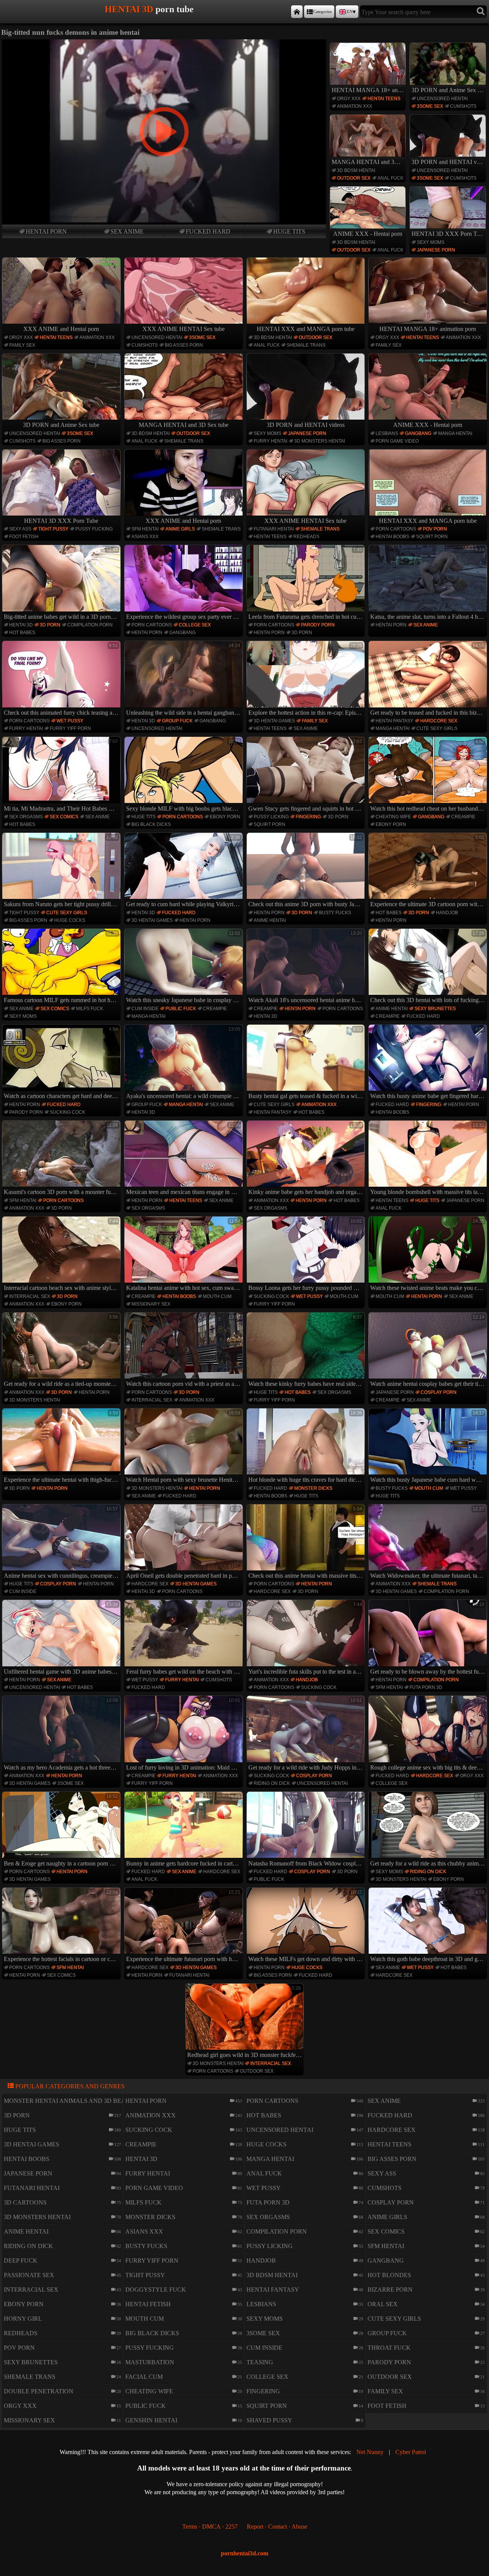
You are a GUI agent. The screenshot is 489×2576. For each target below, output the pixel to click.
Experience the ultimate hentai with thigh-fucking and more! (62, 1447)
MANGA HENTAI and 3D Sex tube (369, 162)
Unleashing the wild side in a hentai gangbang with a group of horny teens (185, 679)
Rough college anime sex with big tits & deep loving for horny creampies (429, 1734)
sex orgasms (26, 817)
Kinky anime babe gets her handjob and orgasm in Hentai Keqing (307, 1159)
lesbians (387, 433)
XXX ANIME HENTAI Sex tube (184, 329)
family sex (22, 345)
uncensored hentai (442, 99)
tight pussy (53, 529)
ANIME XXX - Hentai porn (368, 234)
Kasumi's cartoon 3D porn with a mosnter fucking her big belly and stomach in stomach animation (62, 1159)
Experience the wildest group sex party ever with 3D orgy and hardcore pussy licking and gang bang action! (185, 583)
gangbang (418, 433)
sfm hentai (145, 529)
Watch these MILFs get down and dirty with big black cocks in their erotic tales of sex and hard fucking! (307, 1926)
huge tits (289, 231)
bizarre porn (390, 2290)
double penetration (39, 2391)
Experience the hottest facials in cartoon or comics (62, 1926)
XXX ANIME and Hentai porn (61, 329)
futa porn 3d (426, 1687)
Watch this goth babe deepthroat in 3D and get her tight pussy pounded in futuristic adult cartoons (429, 1926)
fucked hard (208, 231)
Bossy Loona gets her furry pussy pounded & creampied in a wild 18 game (307, 1255)
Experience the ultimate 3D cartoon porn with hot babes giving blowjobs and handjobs (429, 871)
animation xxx (355, 106)
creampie (463, 817)
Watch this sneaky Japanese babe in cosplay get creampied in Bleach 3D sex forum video (185, 967)
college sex (195, 625)
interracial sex (30, 1296)
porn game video (397, 441)
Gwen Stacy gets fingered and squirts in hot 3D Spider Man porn (307, 775)
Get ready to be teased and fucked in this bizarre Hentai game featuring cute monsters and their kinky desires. (429, 679)
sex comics (64, 817)
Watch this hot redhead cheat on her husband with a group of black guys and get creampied (429, 775)
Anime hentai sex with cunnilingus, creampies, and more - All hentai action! (62, 1543)
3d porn (50, 625)
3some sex (430, 106)
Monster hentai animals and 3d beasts (70, 2101)
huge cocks (70, 920)
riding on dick (272, 1783)
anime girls (180, 529)
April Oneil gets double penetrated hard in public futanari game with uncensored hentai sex (185, 1543)
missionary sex (151, 1304)
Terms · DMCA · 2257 (210, 2527)
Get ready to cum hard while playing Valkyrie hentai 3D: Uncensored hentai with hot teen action (185, 871)
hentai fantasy (394, 721)
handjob (447, 913)
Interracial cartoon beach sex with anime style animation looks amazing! (62, 1255)
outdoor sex (354, 178)
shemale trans (306, 345)
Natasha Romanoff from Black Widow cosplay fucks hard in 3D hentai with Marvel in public (307, 1830)
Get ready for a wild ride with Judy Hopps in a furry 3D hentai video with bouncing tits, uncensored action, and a (307, 1734)
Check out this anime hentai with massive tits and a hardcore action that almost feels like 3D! (307, 1543)
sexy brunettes (435, 1009)
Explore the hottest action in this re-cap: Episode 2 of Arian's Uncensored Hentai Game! (307, 679)
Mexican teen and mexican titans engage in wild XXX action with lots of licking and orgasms (185, 1159)
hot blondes (389, 2275)
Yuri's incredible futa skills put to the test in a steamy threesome (307, 1638)
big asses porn (184, 345)
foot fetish (24, 537)
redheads (306, 537)
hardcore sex (439, 721)
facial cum (144, 2377)
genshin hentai (151, 2420)
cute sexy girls (437, 728)
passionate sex (29, 2275)
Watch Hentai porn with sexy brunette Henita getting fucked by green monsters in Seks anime (185, 1447)
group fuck (177, 721)
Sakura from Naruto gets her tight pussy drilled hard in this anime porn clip (62, 871)
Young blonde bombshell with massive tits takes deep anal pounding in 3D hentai (429, 1159)
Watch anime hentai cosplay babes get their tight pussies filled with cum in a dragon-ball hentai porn (429, 1351)
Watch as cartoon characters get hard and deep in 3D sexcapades (62, 1063)
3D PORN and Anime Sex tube (449, 90)
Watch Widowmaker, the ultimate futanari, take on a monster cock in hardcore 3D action (429, 1543)
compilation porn (90, 625)
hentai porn (46, 231)
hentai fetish (148, 2304)
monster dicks (313, 1488)
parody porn (318, 625)
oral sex (383, 2304)
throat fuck (389, 2348)
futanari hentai (274, 529)
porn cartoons (396, 529)
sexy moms (431, 242)
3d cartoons (25, 2202)
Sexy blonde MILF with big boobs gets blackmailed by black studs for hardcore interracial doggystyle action (185, 775)
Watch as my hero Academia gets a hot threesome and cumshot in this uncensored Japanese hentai (62, 1734)
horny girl (23, 2319)
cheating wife (393, 817)
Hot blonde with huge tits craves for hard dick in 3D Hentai (307, 1447)
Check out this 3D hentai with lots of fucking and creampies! (429, 967)
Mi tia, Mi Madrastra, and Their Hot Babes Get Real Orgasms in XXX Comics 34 (62, 775)
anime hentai (270, 920)
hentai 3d (21, 625)
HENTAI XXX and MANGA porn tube (306, 329)
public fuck (181, 1009)
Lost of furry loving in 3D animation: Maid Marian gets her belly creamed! (185, 1734)
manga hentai (455, 433)
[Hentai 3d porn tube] (297, 12)
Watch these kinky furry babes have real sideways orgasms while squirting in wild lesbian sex (307, 1351)
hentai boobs (392, 537)
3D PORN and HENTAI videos (449, 162)
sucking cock (67, 1112)
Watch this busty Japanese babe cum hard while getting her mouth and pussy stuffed (429, 1447)
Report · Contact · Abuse (277, 2527)
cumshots (463, 106)
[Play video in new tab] (164, 43)
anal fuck (390, 178)
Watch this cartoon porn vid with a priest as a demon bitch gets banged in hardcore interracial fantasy (185, 1351)
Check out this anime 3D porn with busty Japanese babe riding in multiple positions (307, 871)
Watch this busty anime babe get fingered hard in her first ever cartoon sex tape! (429, 1063)
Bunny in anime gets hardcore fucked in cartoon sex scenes (185, 1830)
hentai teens (384, 99)
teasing (260, 2362)
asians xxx (145, 537)
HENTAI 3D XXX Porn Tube (449, 234)
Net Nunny (370, 2452)
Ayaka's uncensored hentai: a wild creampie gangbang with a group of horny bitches (185, 1063)
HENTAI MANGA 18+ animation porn (369, 90)
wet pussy (70, 721)
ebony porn (225, 817)
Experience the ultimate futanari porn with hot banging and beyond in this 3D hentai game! (185, 1926)
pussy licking (271, 817)
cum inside (145, 1009)
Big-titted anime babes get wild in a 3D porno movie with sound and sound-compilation (62, 583)
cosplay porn (439, 1392)
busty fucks (335, 913)
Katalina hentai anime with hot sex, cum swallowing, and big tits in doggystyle (185, 1255)
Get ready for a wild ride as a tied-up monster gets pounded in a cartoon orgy (62, 1351)
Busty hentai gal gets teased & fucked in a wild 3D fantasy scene (307, 1063)
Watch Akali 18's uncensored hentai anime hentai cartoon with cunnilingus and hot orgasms (307, 967)
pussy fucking (94, 529)
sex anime (127, 231)
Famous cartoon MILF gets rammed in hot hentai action (62, 967)
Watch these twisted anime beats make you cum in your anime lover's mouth (429, 1255)
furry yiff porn (70, 728)
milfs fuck (90, 1009)
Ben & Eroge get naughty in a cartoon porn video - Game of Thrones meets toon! (62, 1830)
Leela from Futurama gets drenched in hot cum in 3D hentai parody (307, 583)
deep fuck (21, 2260)
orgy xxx (349, 99)
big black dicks (151, 824)
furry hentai (270, 441)
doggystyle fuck (156, 2290)
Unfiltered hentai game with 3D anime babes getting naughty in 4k (62, 1638)
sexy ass (20, 529)
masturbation (150, 2362)
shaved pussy (269, 2420)
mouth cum (217, 1296)
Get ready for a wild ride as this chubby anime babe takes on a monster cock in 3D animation (429, 1830)
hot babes (22, 633)
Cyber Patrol (411, 2452)
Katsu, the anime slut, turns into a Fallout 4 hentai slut (429, 583)
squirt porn (432, 537)
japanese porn (436, 250)
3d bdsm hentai (356, 170)
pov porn (435, 529)
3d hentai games (274, 721)
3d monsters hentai (320, 441)
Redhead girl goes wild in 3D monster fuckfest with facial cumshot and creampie (246, 2022)
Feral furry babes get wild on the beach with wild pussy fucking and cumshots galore (185, 1638)
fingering (308, 817)
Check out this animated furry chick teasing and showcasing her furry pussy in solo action (62, 679)
